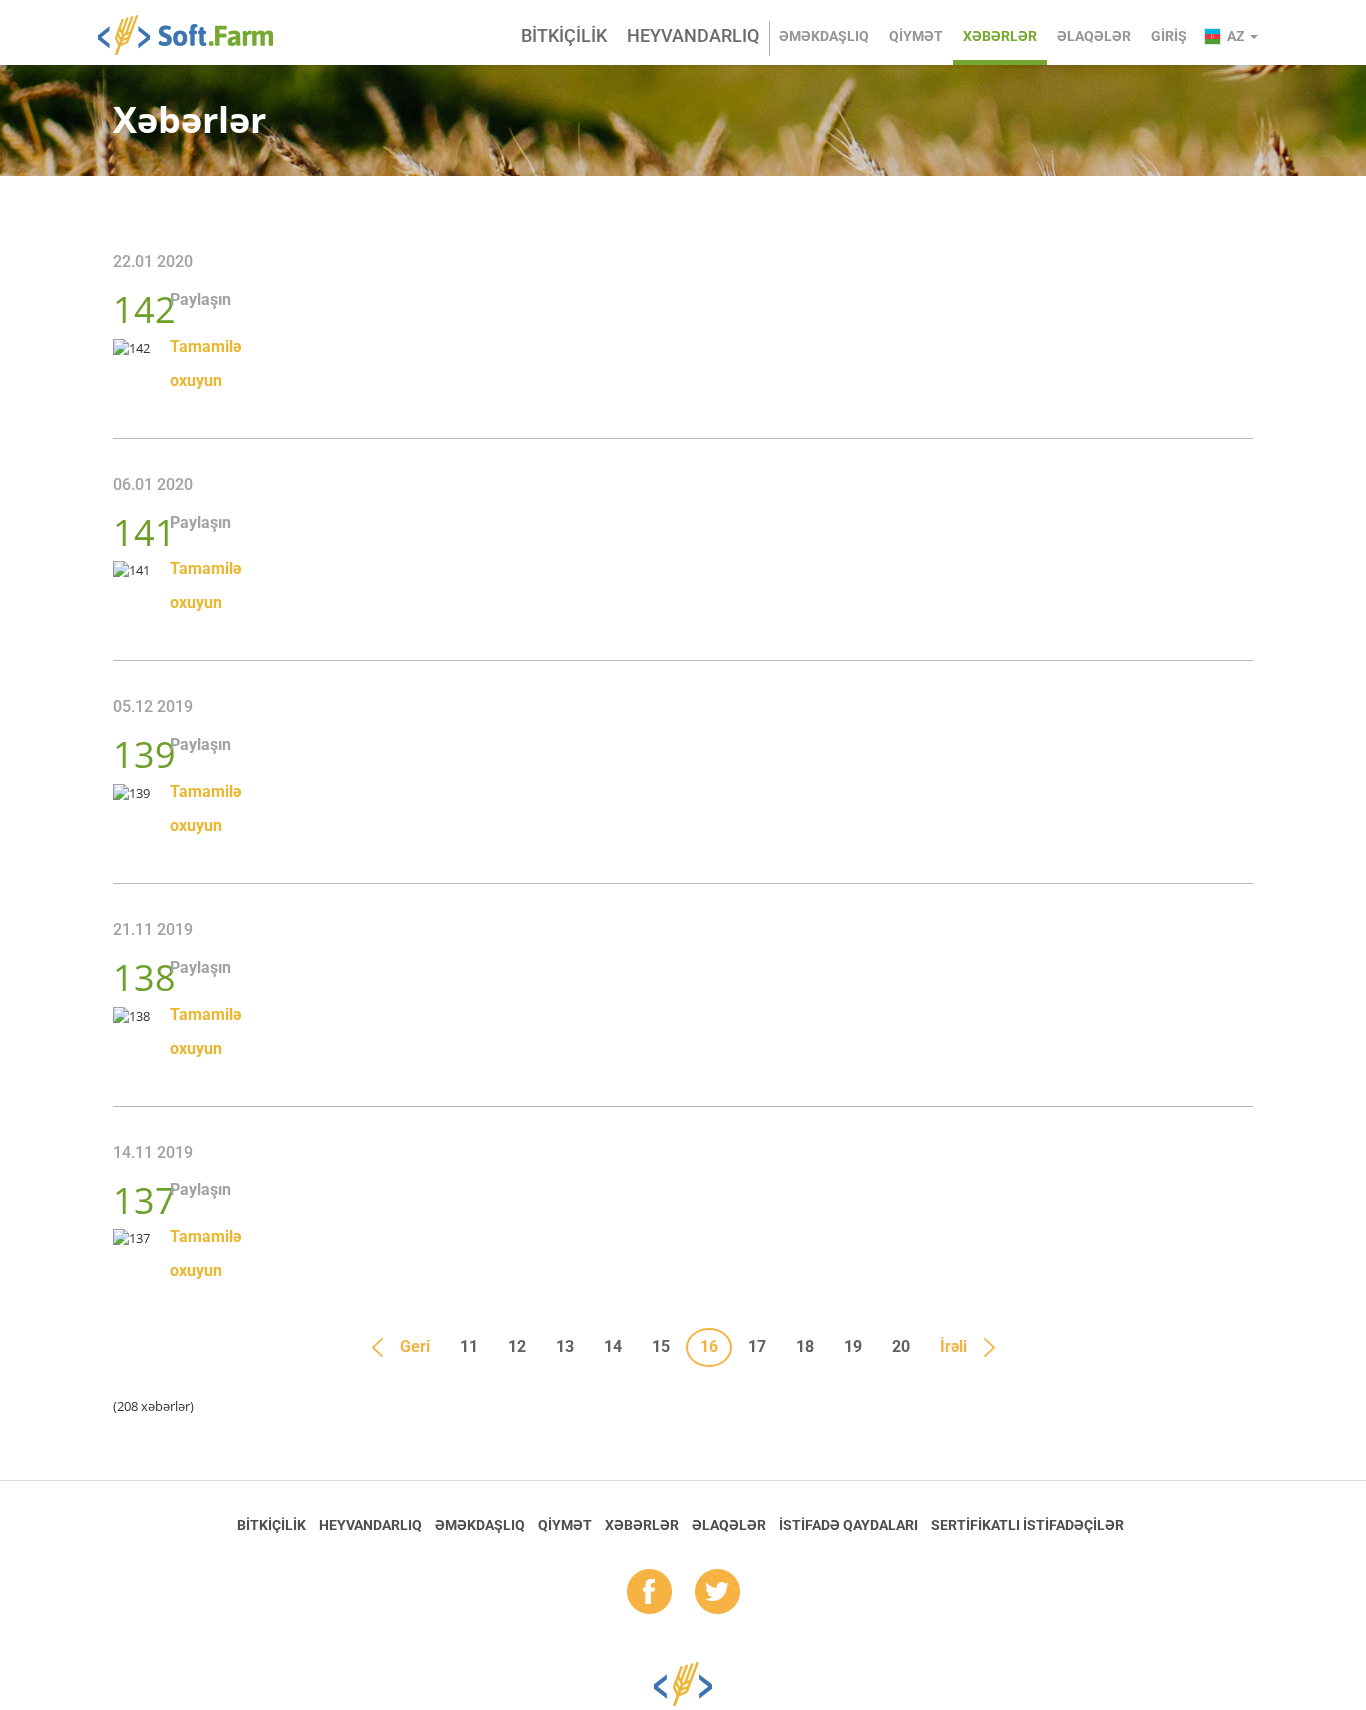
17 (757, 1346)
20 (901, 1346)
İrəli (953, 1346)
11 (469, 1346)
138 (144, 977)
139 (144, 754)
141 (144, 532)
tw (717, 1593)
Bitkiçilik (564, 35)
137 (144, 1200)
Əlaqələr (1094, 36)
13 (565, 1346)
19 (853, 1346)
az (1237, 36)
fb (649, 1593)
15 (661, 1346)
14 (613, 1346)
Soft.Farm (196, 35)
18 (805, 1346)
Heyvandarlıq (693, 35)
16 (709, 1346)
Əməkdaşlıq (824, 36)
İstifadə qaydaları (848, 1525)
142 (144, 309)
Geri (415, 1346)
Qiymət (916, 36)
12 (517, 1346)
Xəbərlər (1000, 36)
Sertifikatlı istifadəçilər (1027, 1525)
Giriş (1169, 36)
